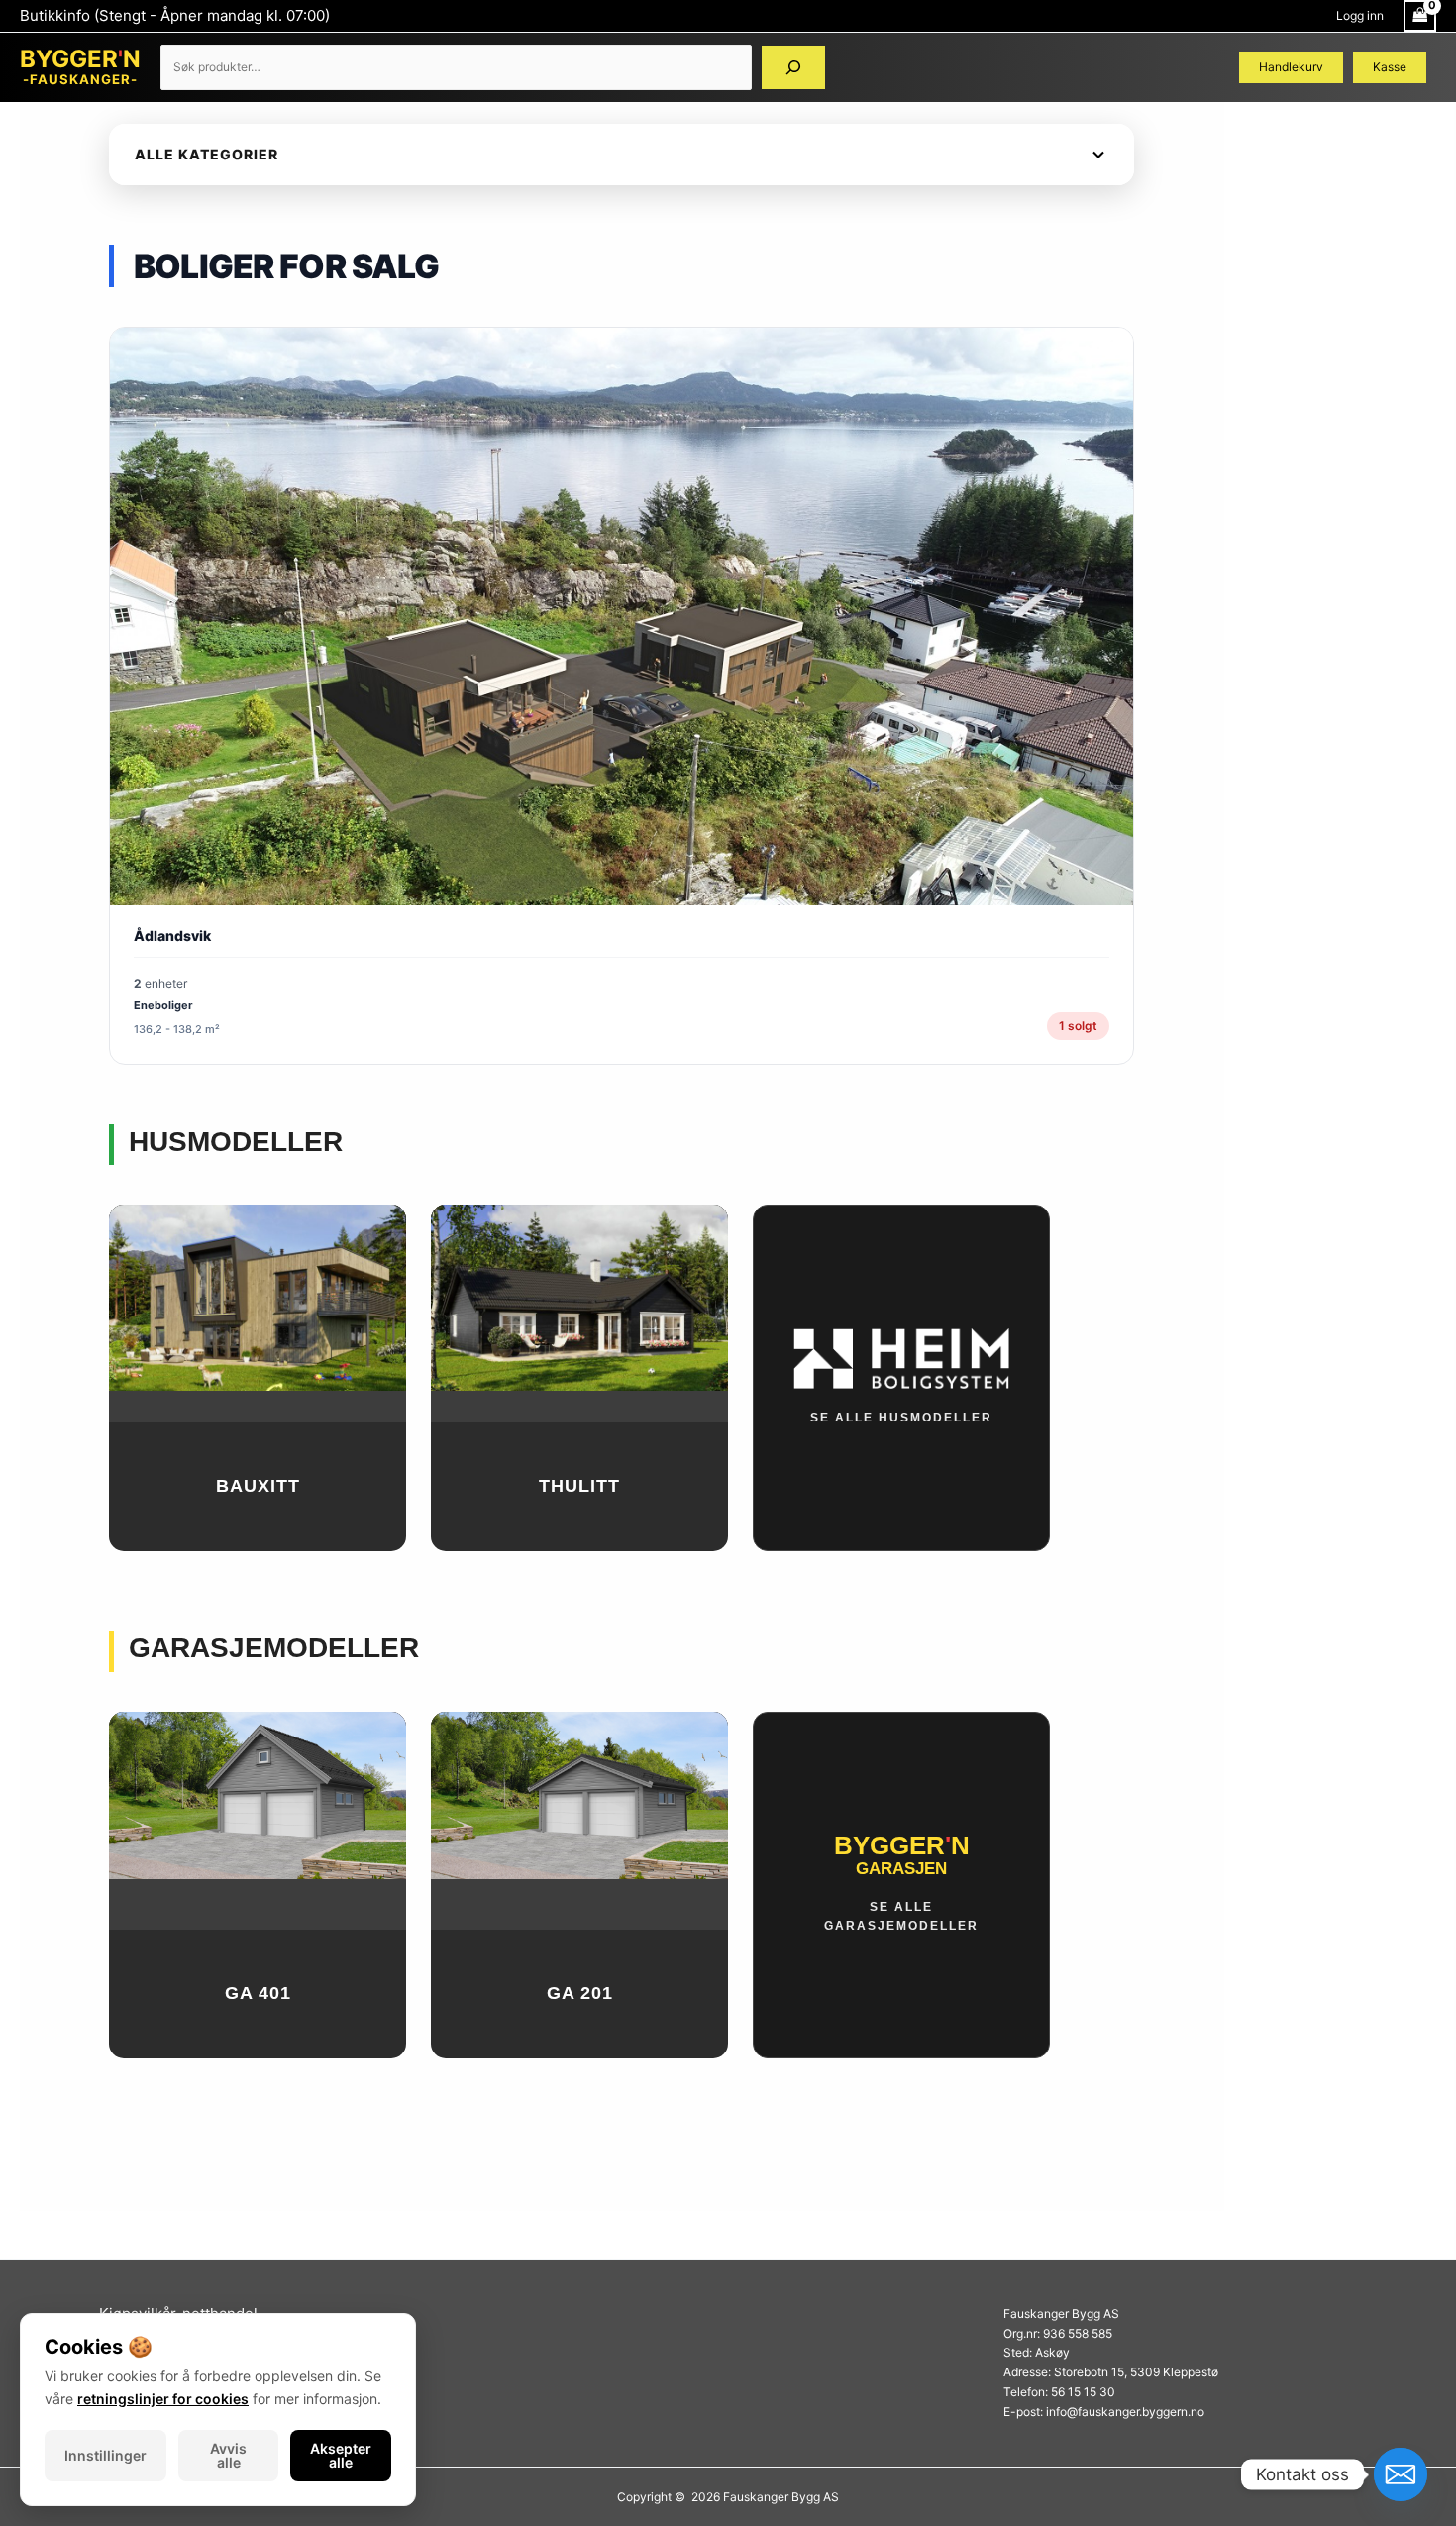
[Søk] (793, 67)
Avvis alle (228, 2455)
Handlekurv (1291, 67)
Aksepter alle (341, 2455)
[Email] (1401, 2474)
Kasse (1390, 67)
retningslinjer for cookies (163, 2399)
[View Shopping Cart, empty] (1420, 16)
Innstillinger (105, 2455)
